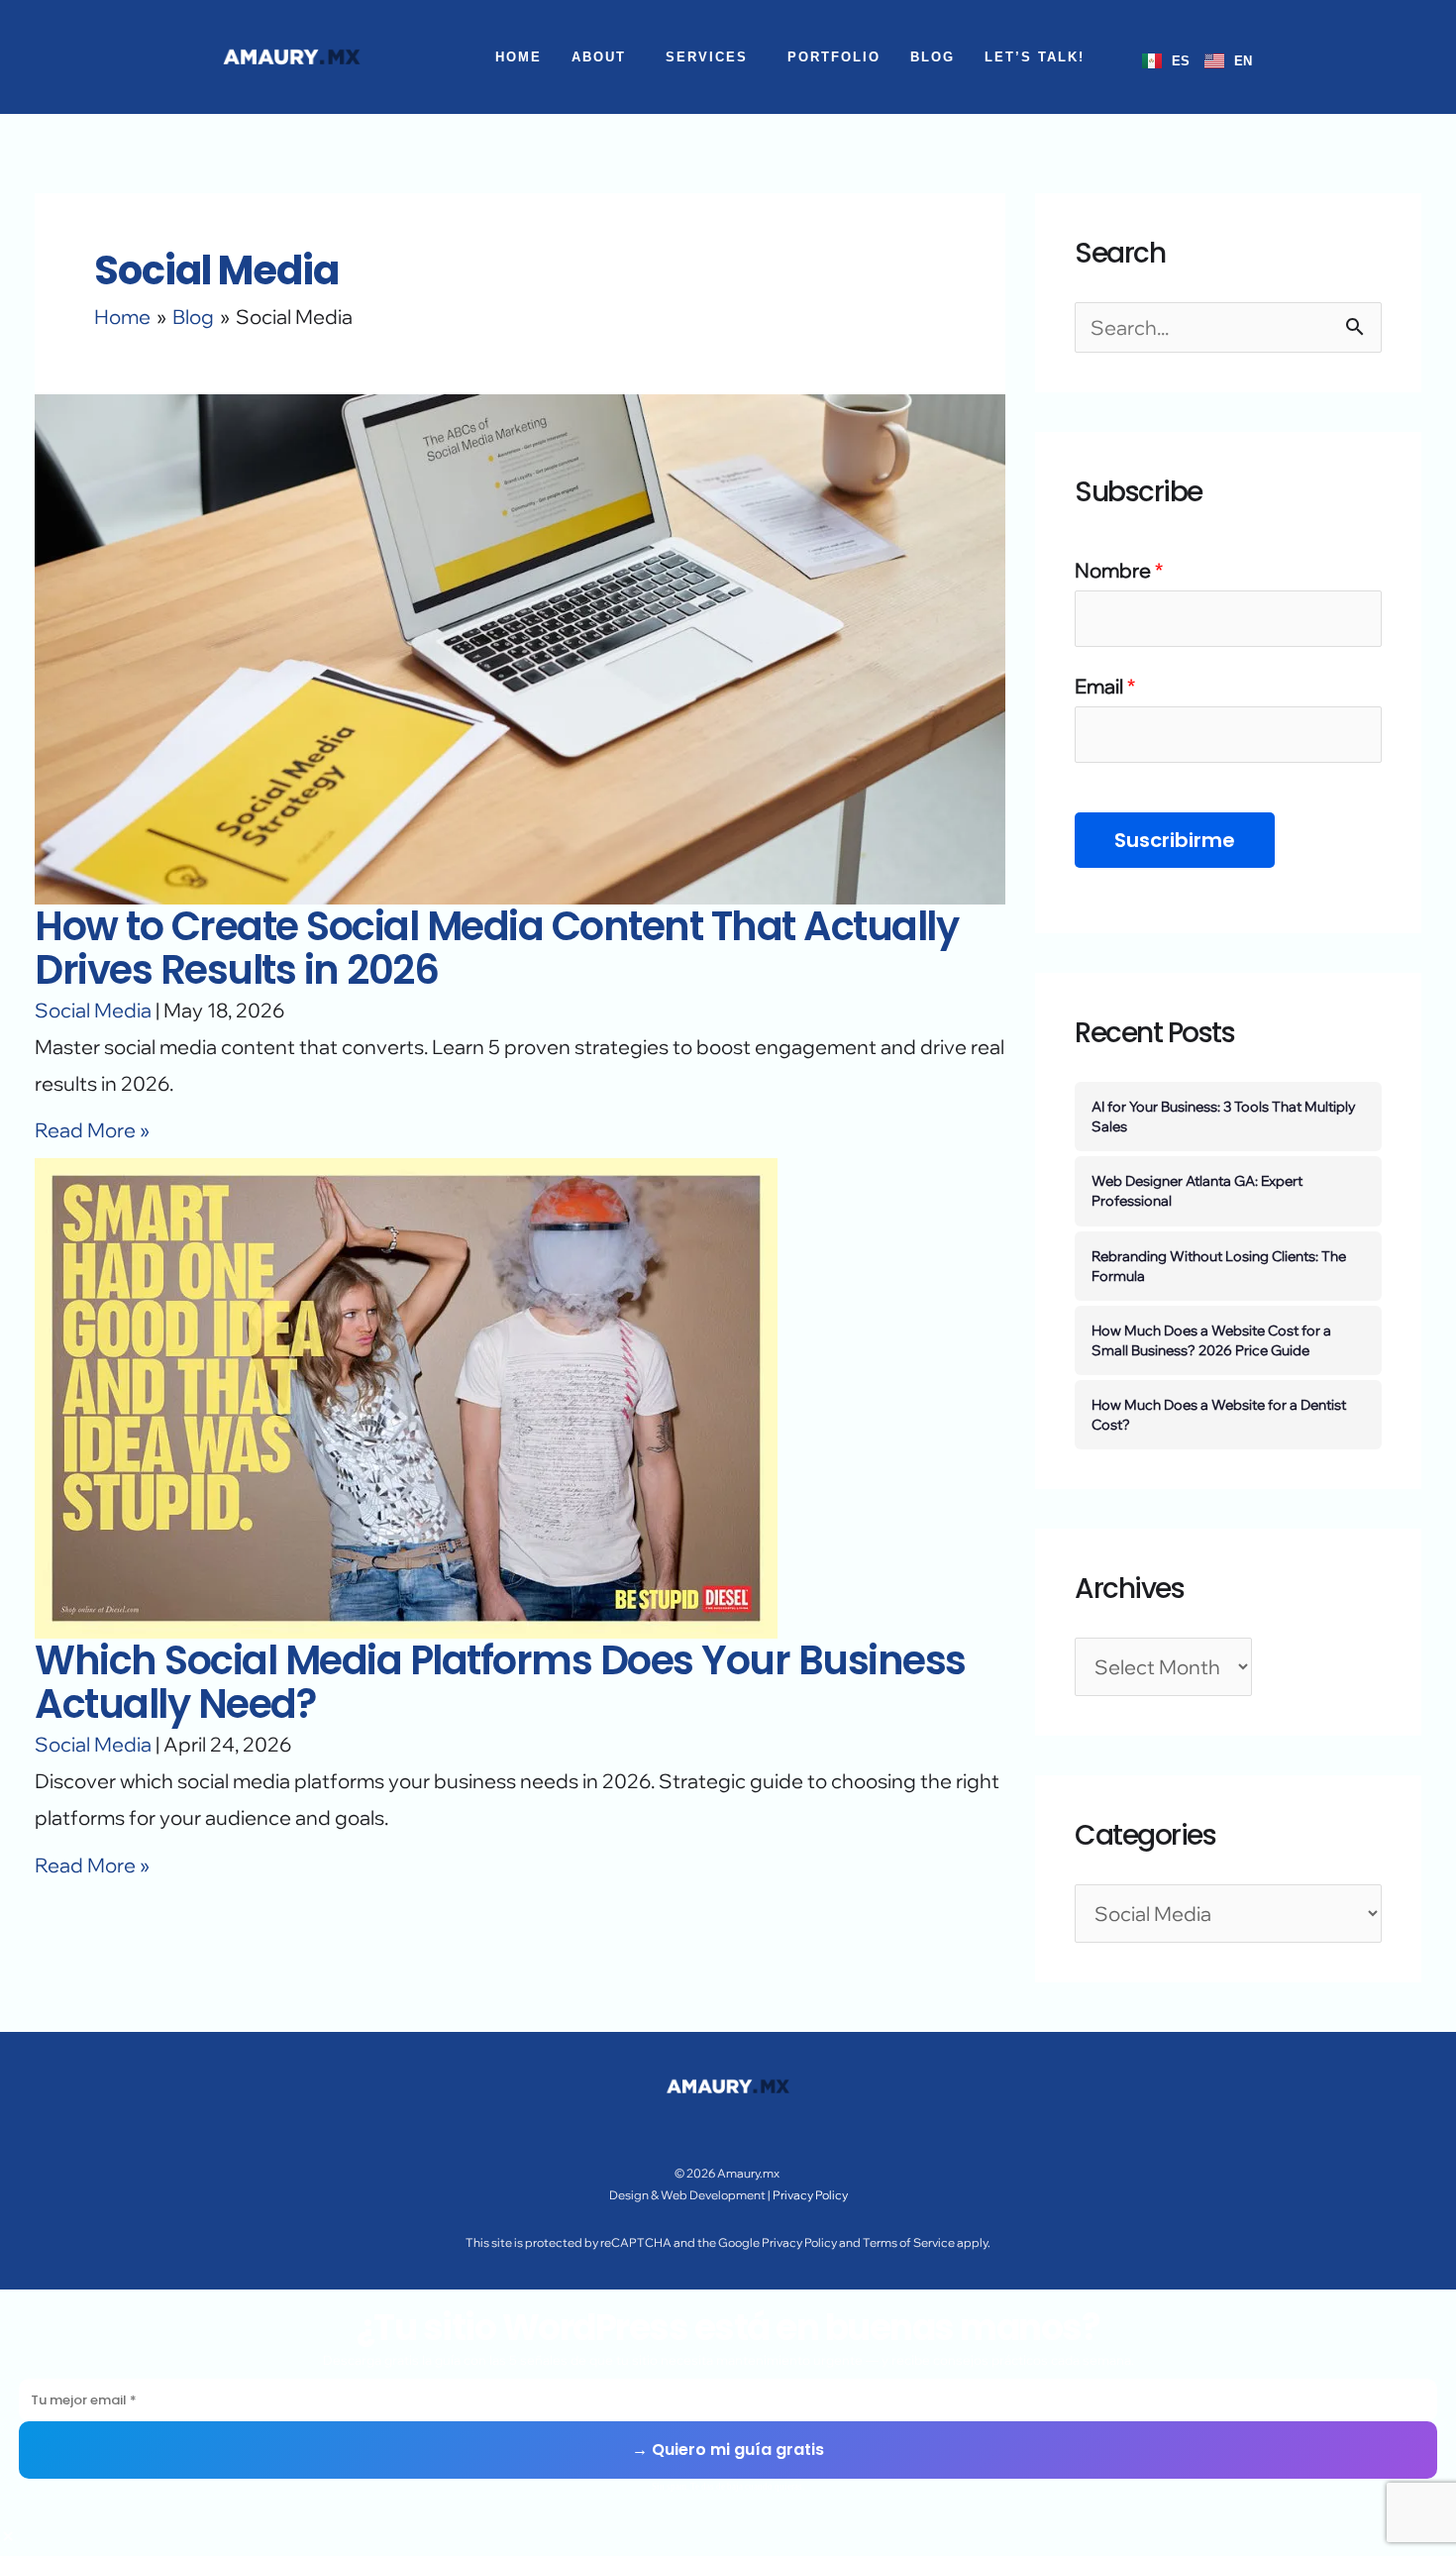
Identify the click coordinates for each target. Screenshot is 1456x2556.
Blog (933, 57)
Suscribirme (1175, 840)
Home (519, 57)
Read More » (92, 1130)
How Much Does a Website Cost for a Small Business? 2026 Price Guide (1211, 1340)
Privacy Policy (809, 2195)
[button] (604, 57)
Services (707, 57)
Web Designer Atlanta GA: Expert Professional (1197, 1190)
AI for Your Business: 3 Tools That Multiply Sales (1224, 1116)
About (599, 57)
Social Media (93, 1010)
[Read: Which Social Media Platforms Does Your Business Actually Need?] (406, 1396)
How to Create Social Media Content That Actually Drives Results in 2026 (496, 948)
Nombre (1119, 570)
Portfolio (834, 57)
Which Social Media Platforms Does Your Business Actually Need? (500, 1682)
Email (1105, 686)
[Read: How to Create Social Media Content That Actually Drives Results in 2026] (520, 646)
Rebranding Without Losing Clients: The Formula (1219, 1266)
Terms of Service (909, 2242)
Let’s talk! (1035, 57)
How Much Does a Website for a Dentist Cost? (1219, 1414)
